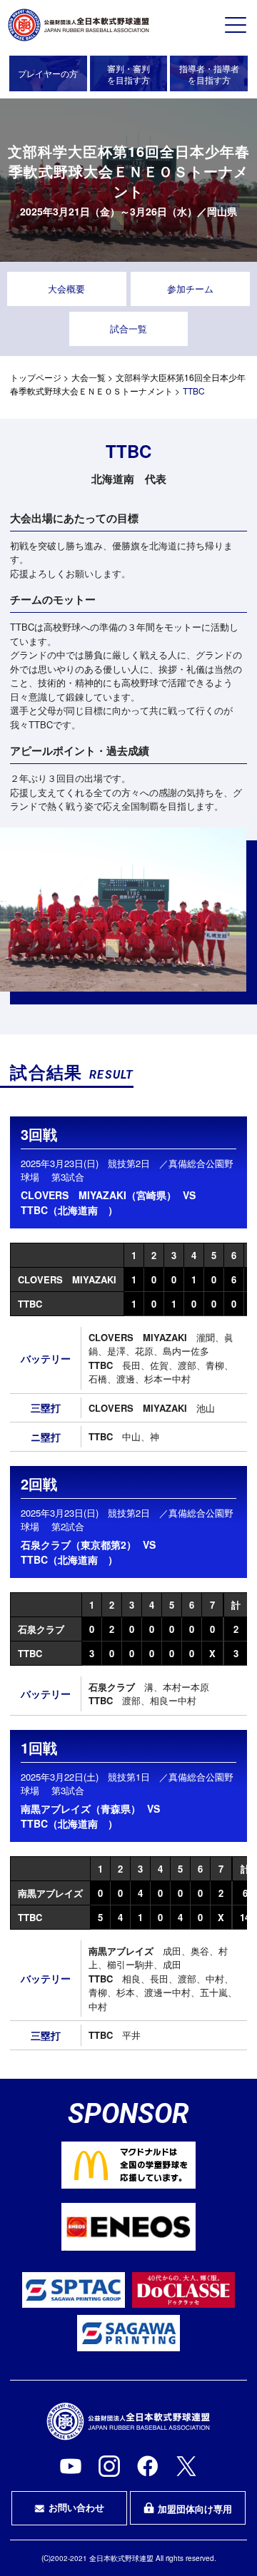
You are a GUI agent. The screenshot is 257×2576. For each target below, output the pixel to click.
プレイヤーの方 (48, 73)
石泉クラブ (41, 1629)
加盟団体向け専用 (195, 2509)
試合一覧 (128, 329)
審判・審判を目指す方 (128, 74)
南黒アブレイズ (50, 1893)
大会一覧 (89, 377)
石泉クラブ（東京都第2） (79, 1544)
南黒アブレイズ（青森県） (81, 1808)
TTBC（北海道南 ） (69, 1210)
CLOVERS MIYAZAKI (67, 1279)
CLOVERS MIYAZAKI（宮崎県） (99, 1195)
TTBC (30, 1304)
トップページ (36, 377)
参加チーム (190, 289)
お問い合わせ (76, 2507)
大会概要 (66, 289)
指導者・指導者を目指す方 (209, 74)
